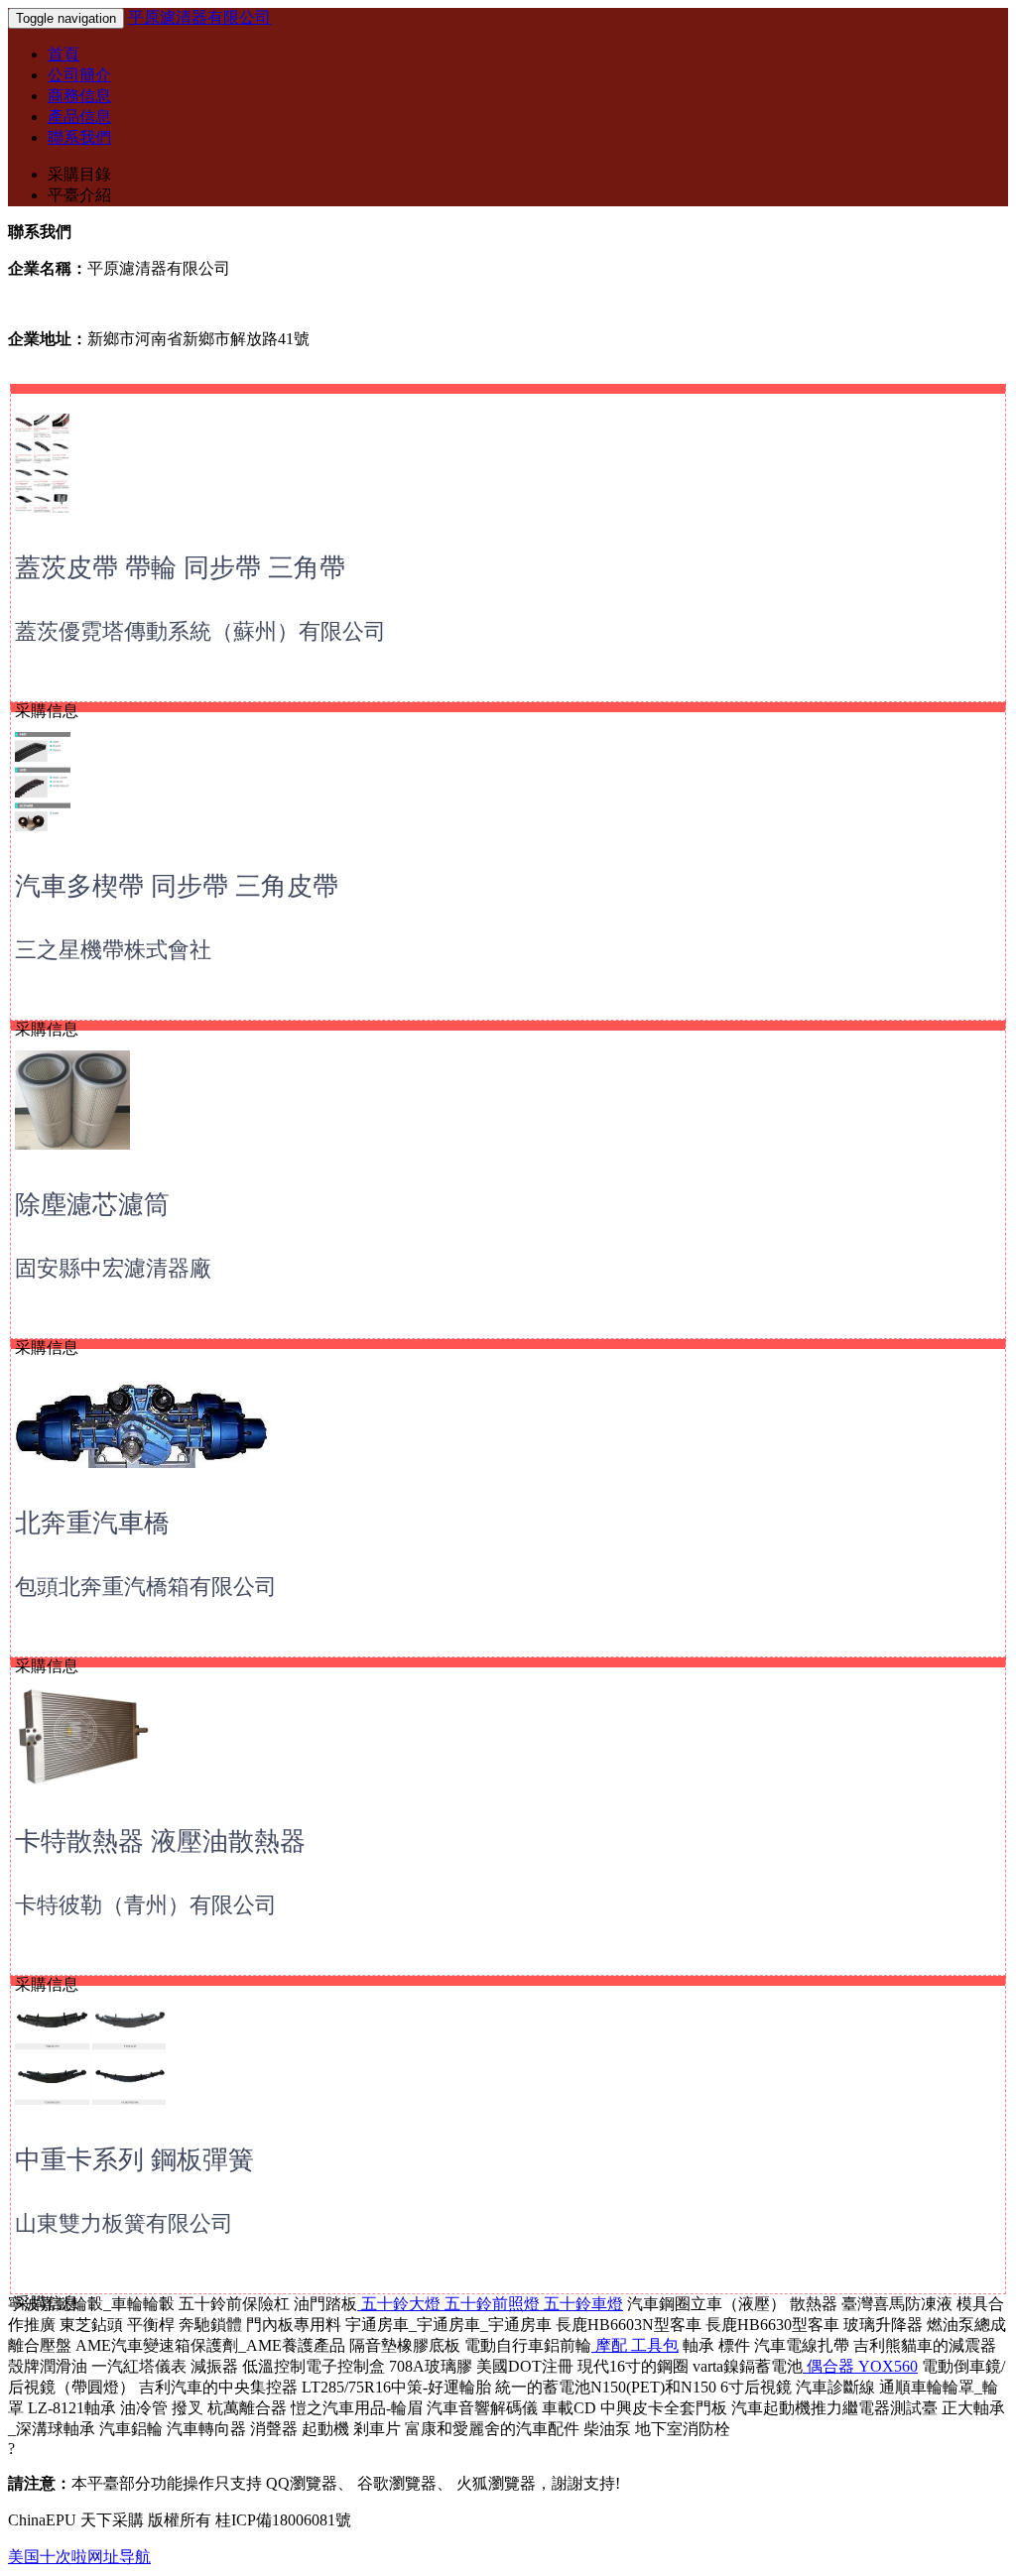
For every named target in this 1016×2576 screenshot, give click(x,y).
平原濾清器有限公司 (199, 17)
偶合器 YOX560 (860, 2366)
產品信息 (79, 117)
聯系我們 (79, 137)
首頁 (63, 54)
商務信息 (79, 96)
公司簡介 (79, 75)
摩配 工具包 (635, 2345)
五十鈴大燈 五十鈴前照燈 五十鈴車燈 (490, 2304)
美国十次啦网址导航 (79, 2557)
